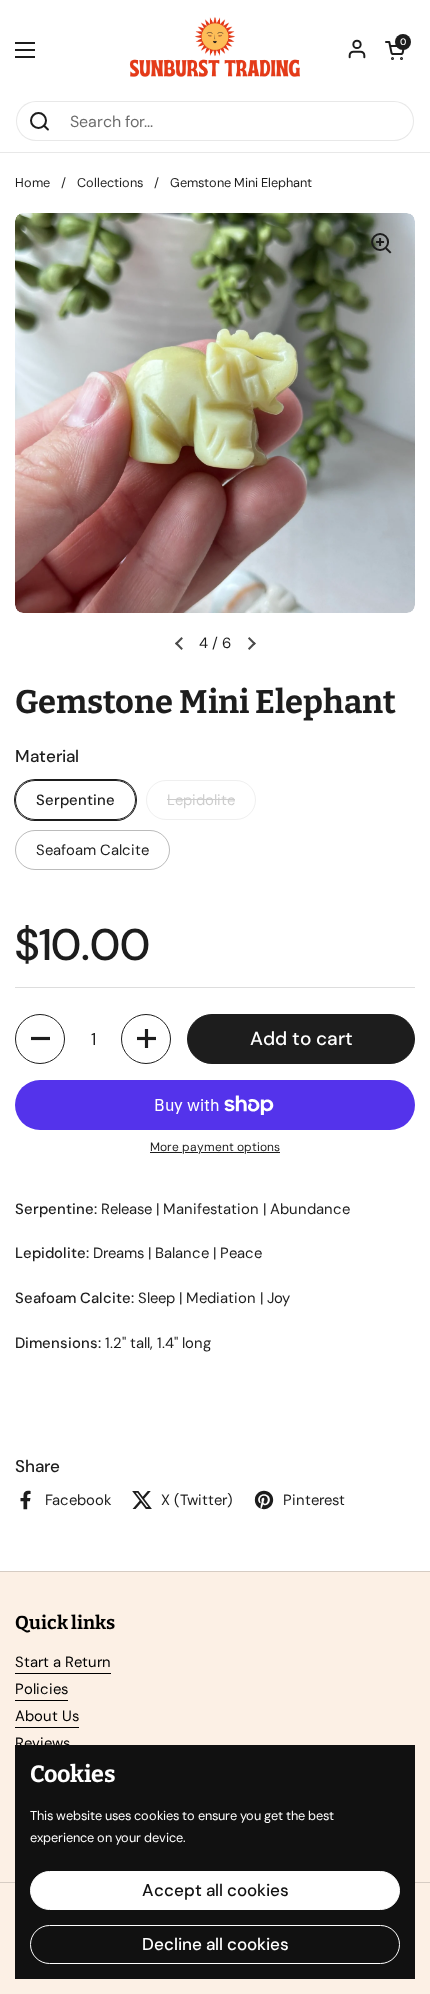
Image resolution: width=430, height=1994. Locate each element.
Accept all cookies (215, 1890)
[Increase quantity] (146, 1039)
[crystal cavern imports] (215, 50)
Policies (41, 1689)
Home (32, 182)
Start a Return (63, 1662)
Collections (110, 182)
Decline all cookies (215, 1944)
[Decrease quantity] (40, 1039)
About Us (47, 1716)
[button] (395, 50)
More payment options (215, 1147)
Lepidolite (201, 800)
